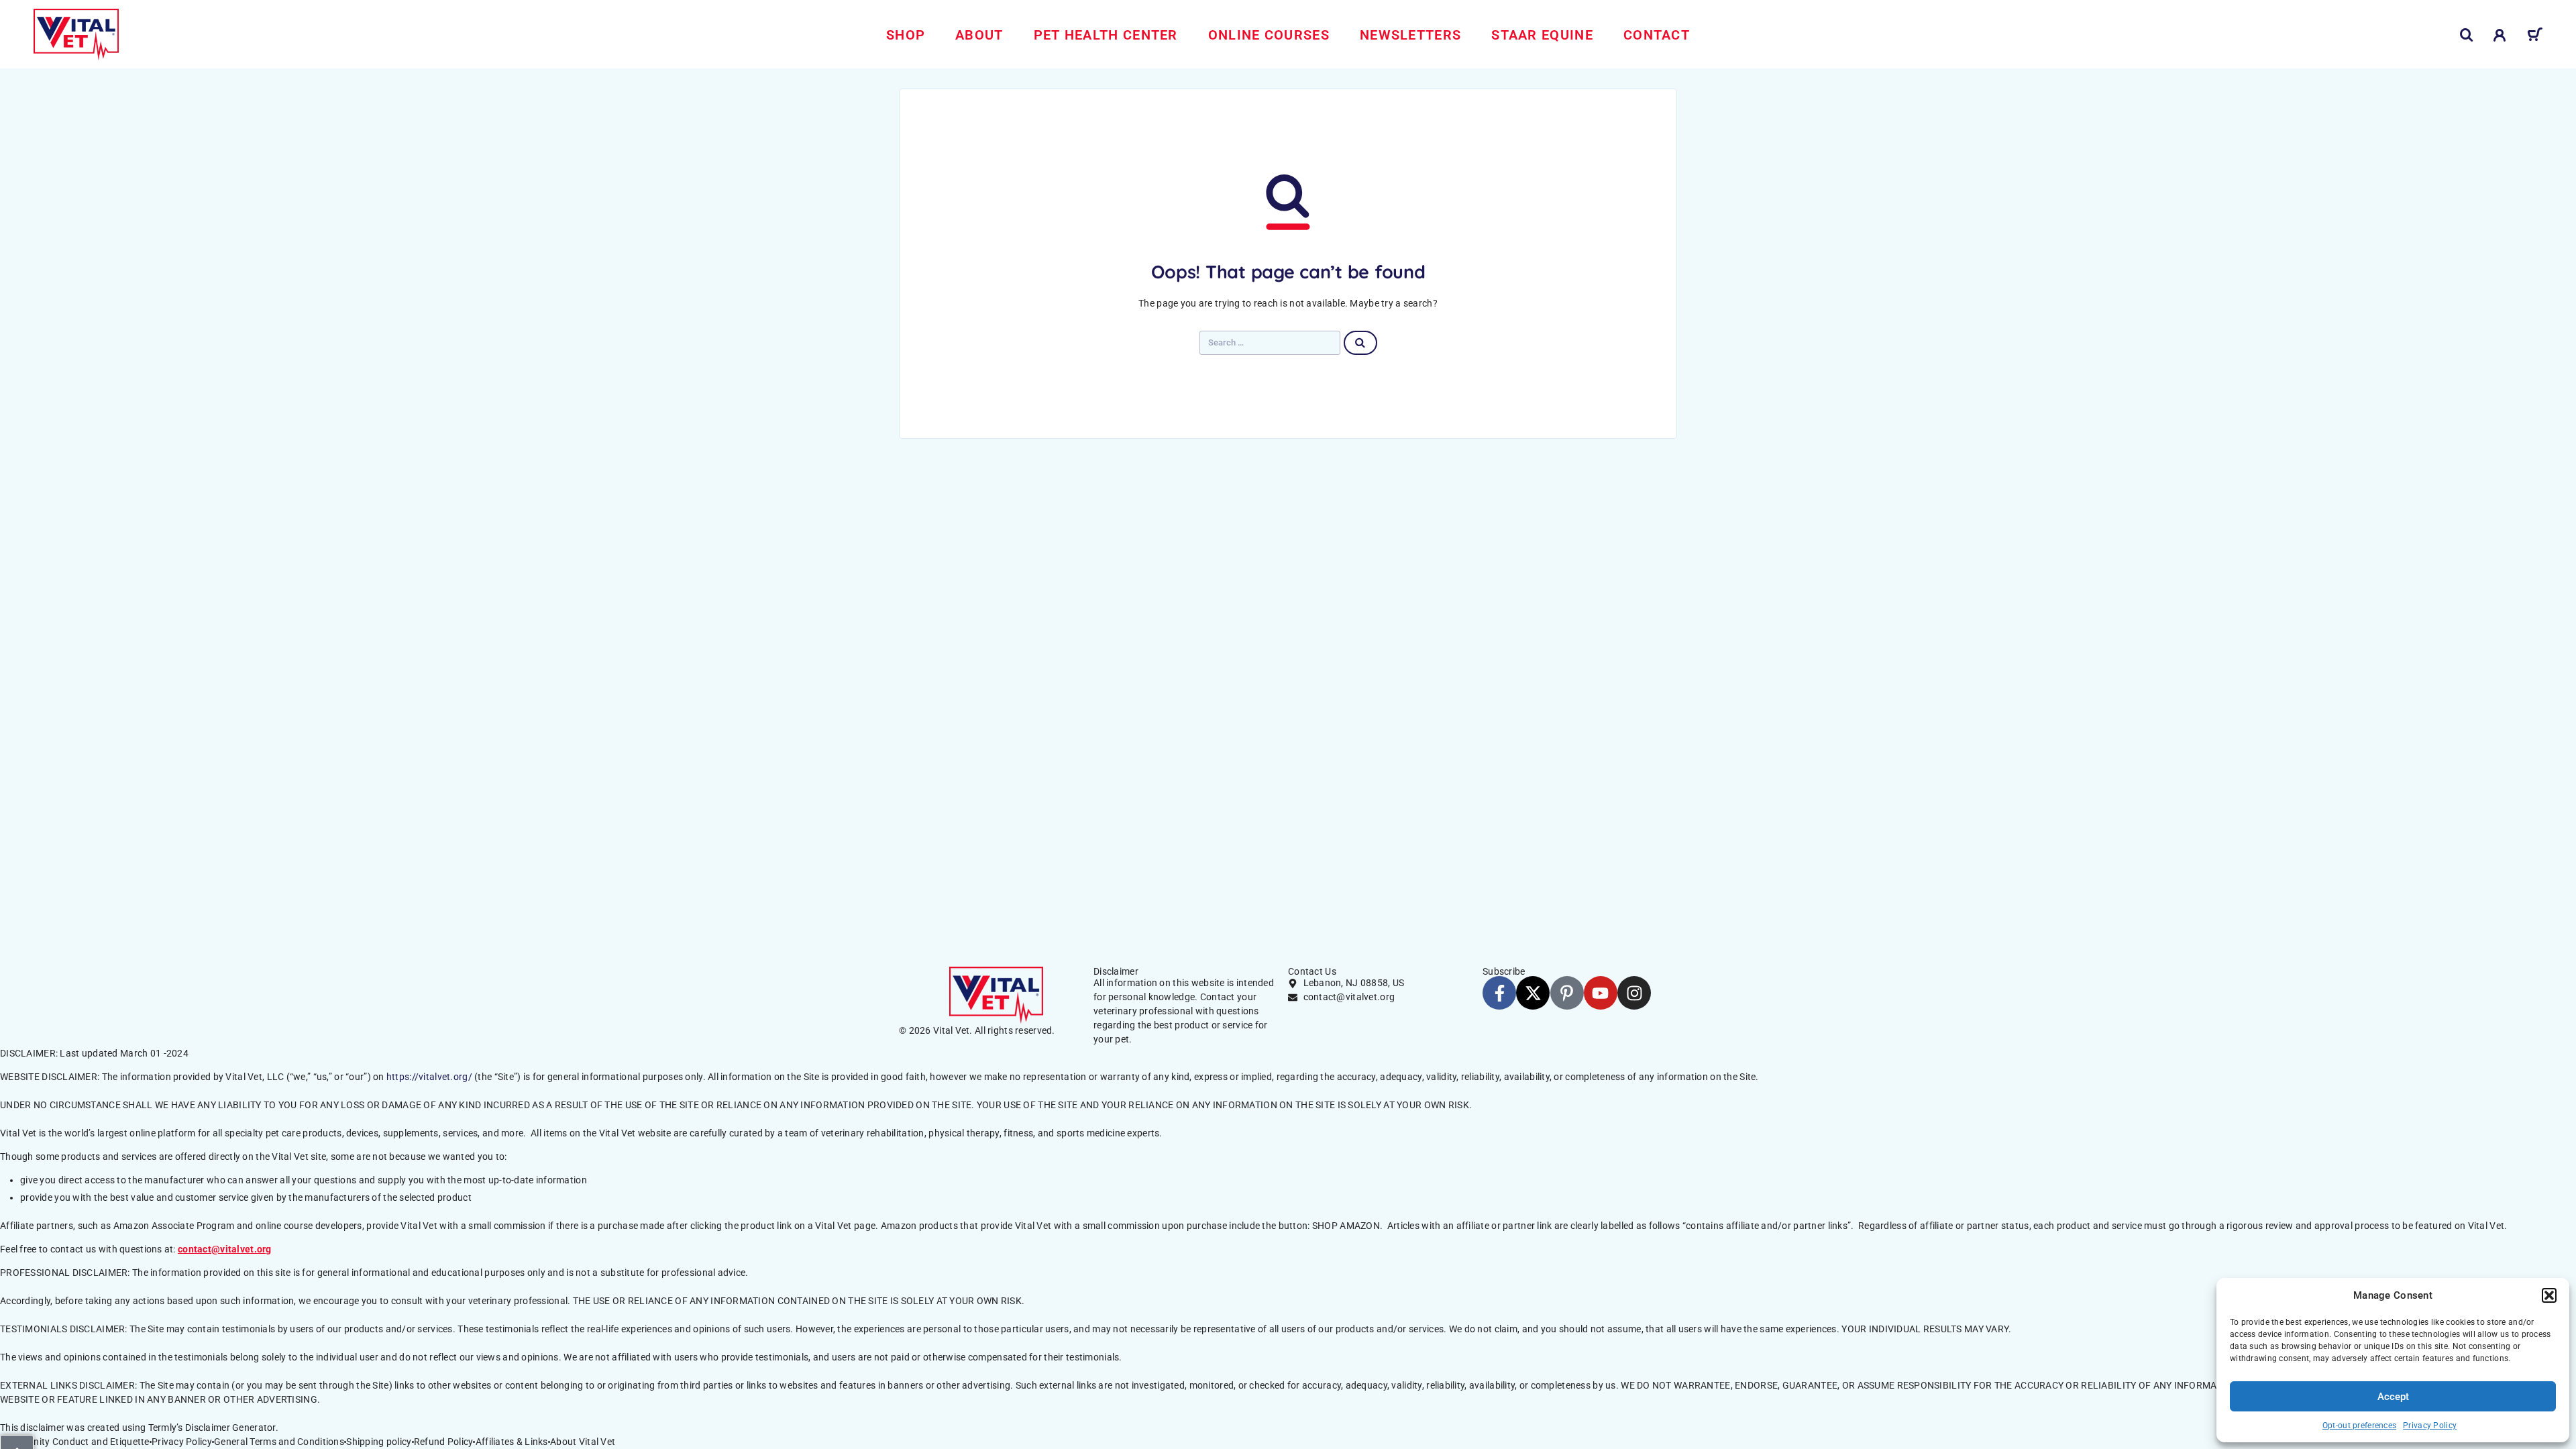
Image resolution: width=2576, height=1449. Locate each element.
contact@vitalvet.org (225, 1249)
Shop (906, 35)
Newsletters (1410, 35)
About (979, 35)
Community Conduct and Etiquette (75, 1442)
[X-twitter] (1533, 993)
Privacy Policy (2430, 1426)
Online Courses (1269, 35)
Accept (2393, 1397)
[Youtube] (1601, 993)
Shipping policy (379, 1442)
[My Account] (2500, 35)
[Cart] (2535, 37)
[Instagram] (1634, 993)
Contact (1657, 35)
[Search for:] (1270, 343)
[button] (2549, 1295)
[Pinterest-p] (1567, 993)
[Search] (2467, 35)
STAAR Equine (1542, 35)
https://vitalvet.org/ (429, 1077)
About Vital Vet (583, 1442)
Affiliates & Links (512, 1442)
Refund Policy (444, 1442)
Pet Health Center (1106, 35)
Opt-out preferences (2359, 1426)
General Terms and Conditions (279, 1442)
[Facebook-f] (1499, 993)
